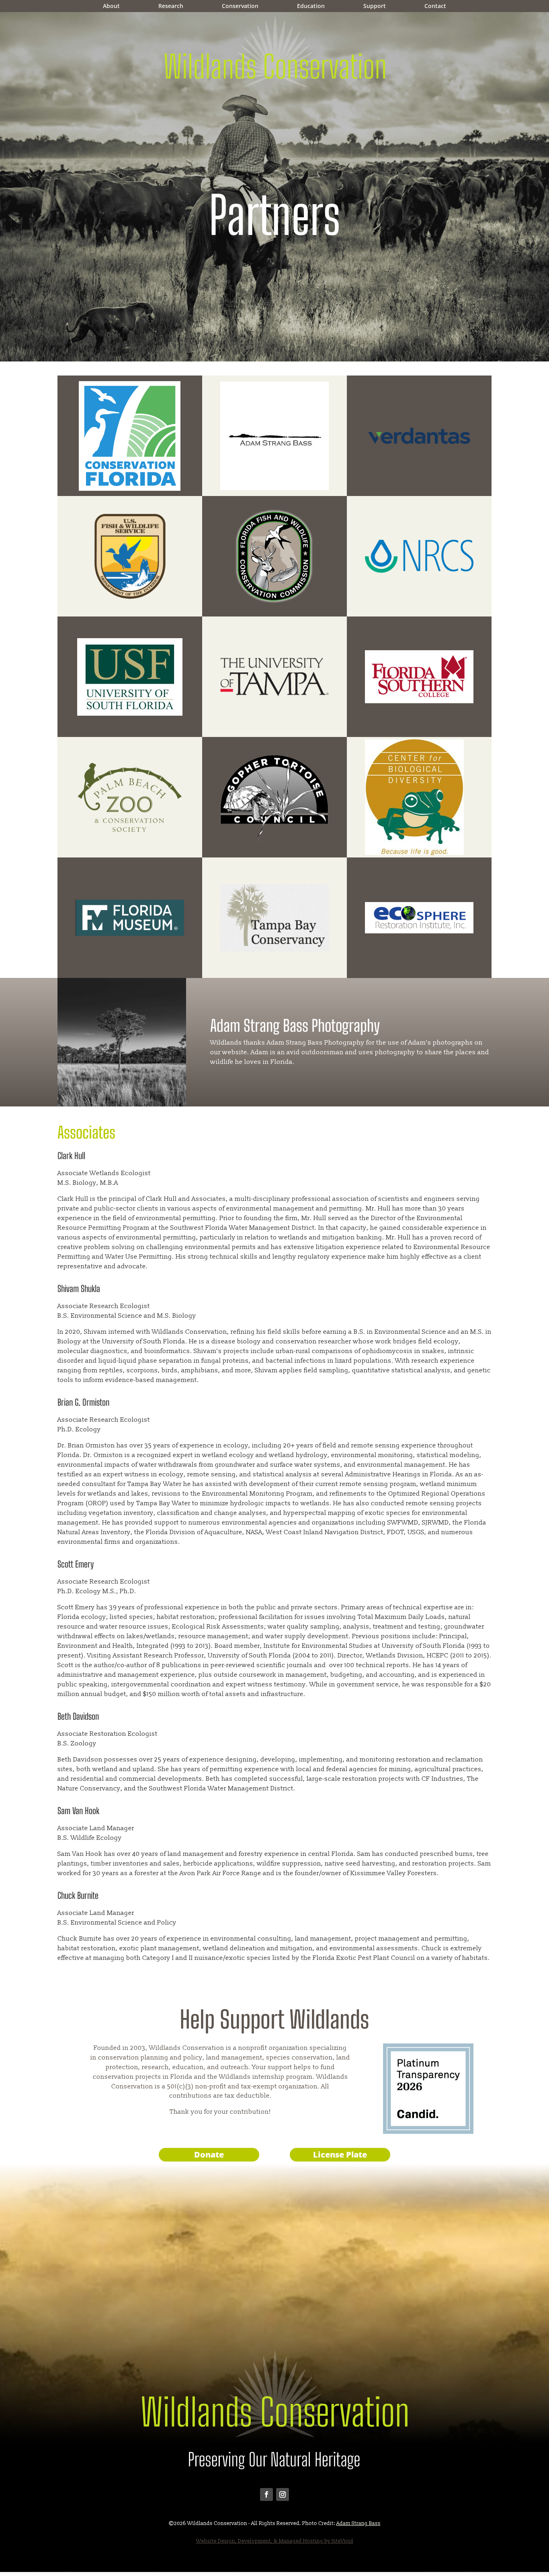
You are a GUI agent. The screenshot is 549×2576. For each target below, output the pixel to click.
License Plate (340, 2154)
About (111, 6)
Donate (209, 2154)
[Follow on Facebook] (266, 2494)
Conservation (240, 6)
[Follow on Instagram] (283, 2494)
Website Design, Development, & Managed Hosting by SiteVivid (275, 2541)
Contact (435, 6)
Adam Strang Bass (358, 2523)
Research (171, 6)
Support (375, 6)
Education (311, 6)
